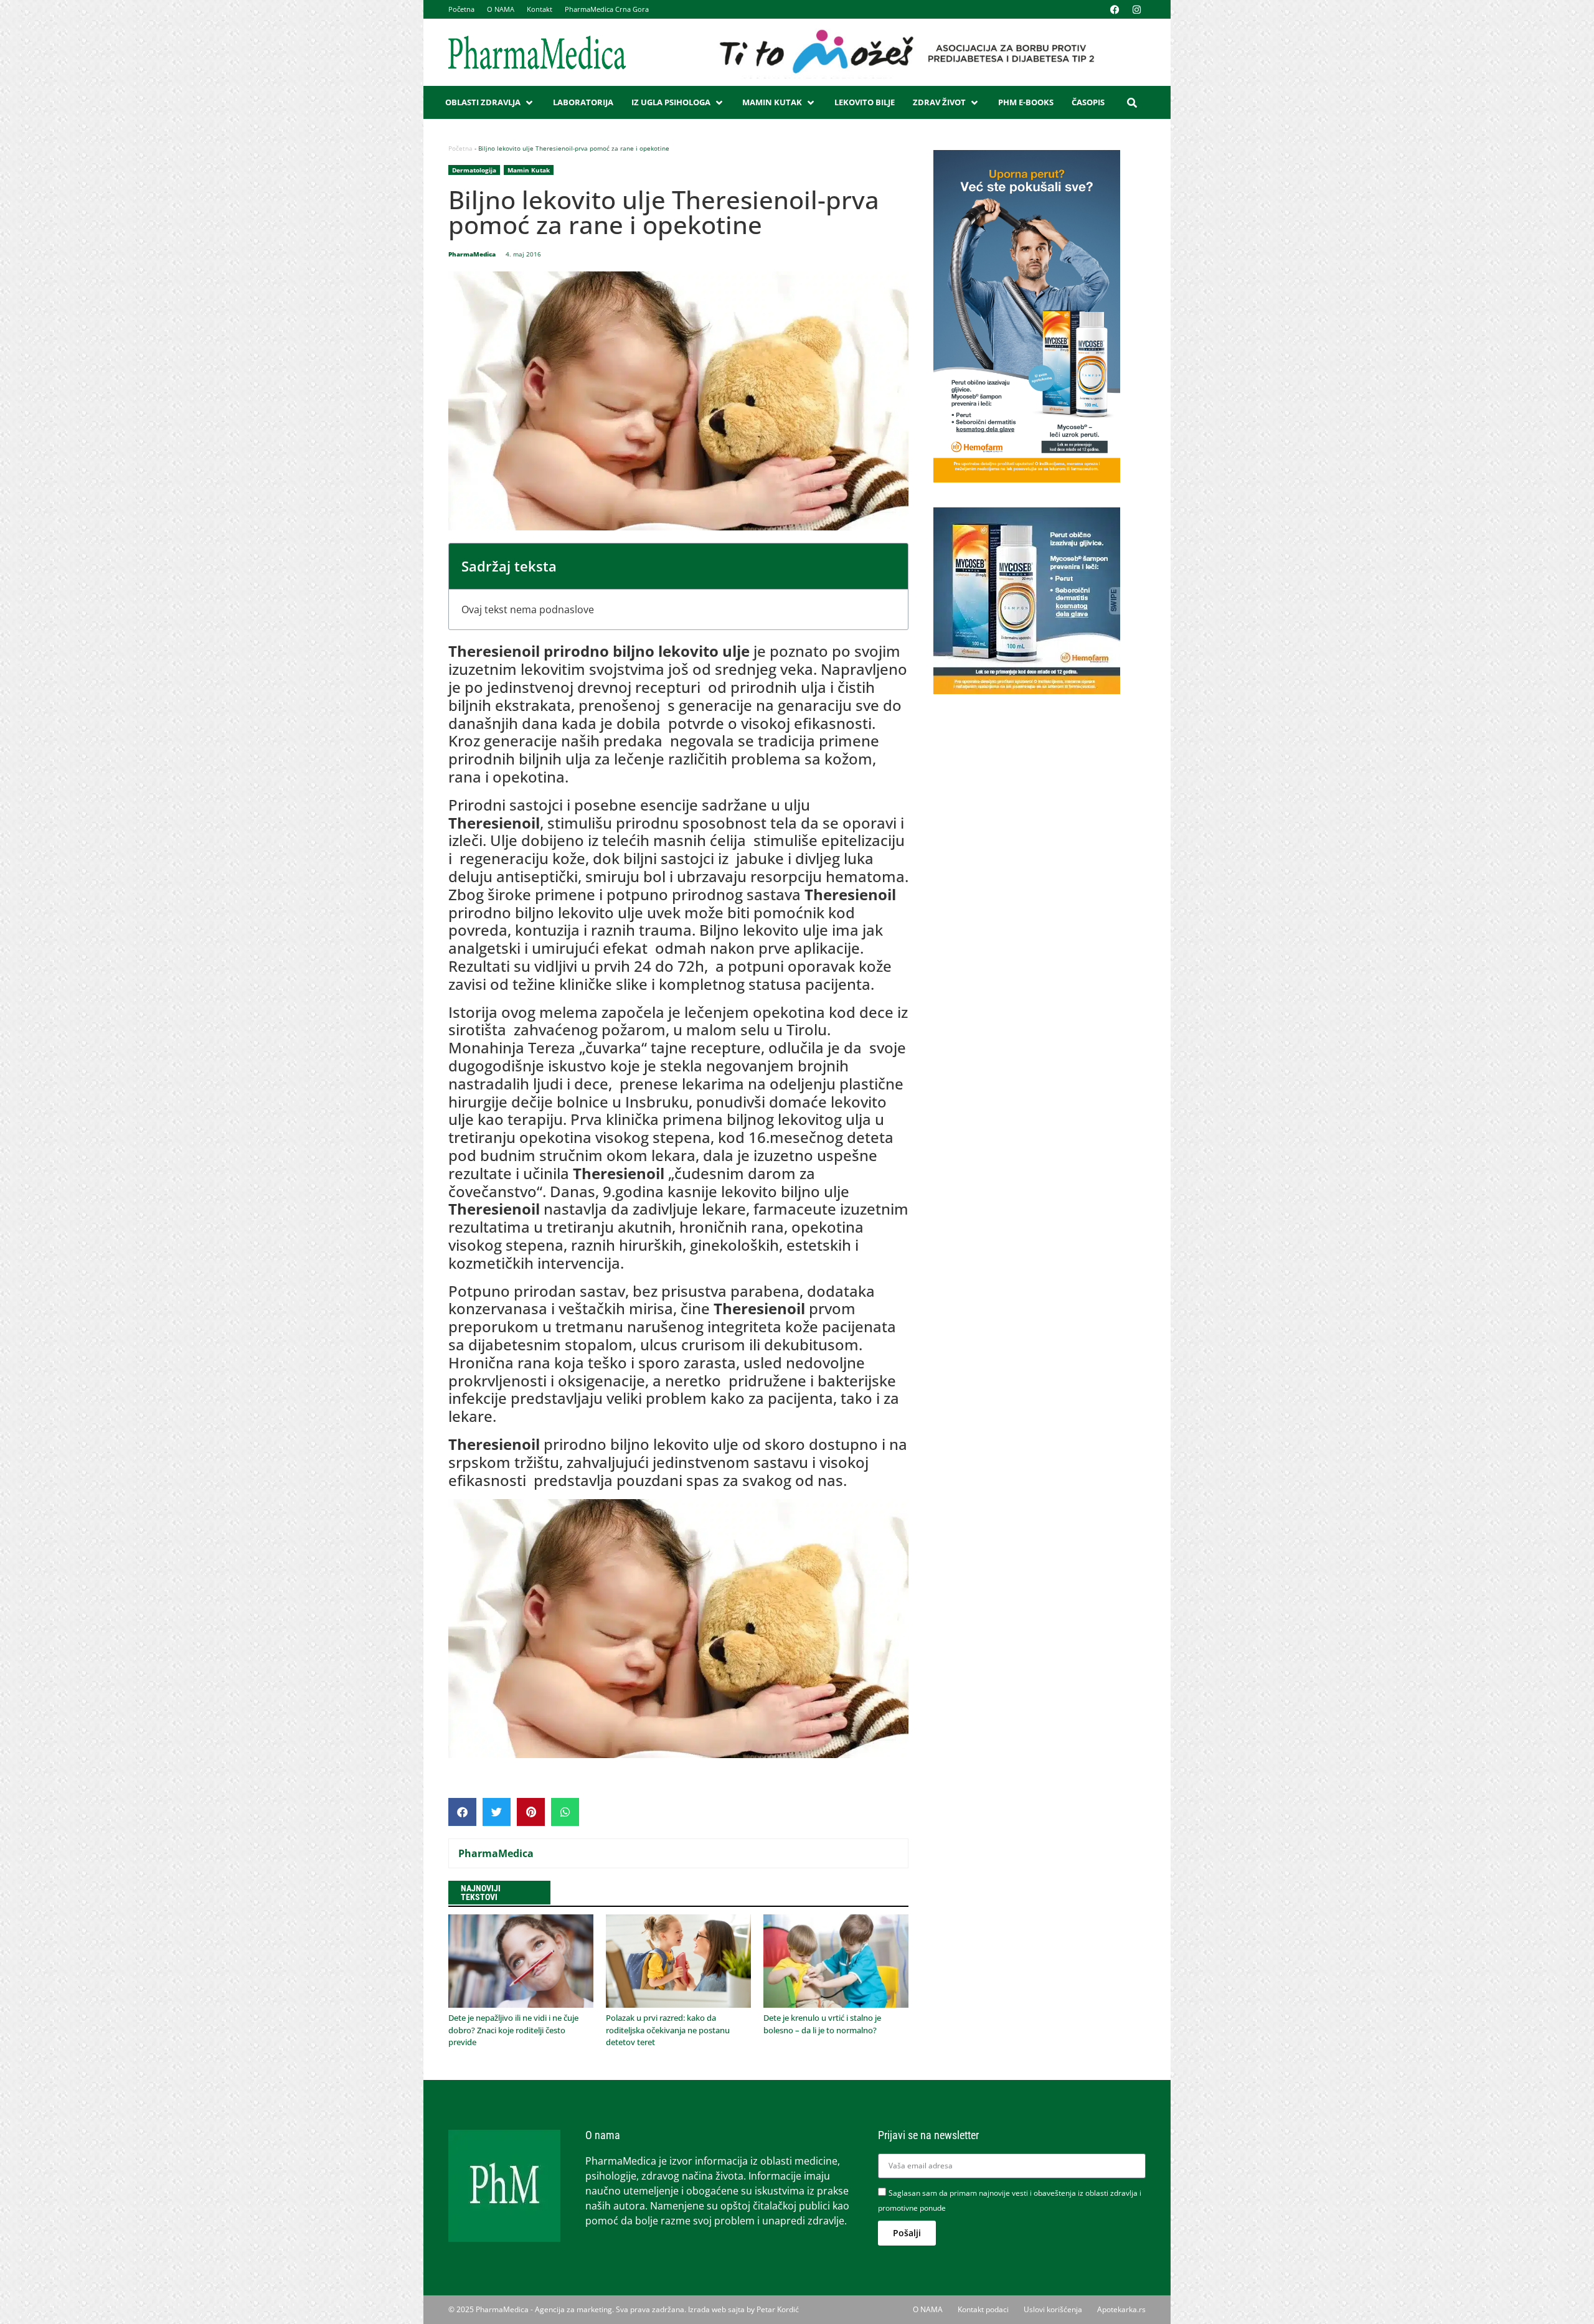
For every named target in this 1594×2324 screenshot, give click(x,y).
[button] (490, 103)
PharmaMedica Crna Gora (607, 9)
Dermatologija (474, 170)
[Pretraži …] (1132, 103)
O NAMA (501, 9)
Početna (461, 9)
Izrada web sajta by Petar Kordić (743, 2309)
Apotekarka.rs (1121, 2309)
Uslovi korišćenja (1053, 2309)
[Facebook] (1115, 9)
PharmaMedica (496, 1853)
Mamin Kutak (529, 170)
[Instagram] (1136, 9)
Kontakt (540, 9)
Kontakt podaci (983, 2309)
